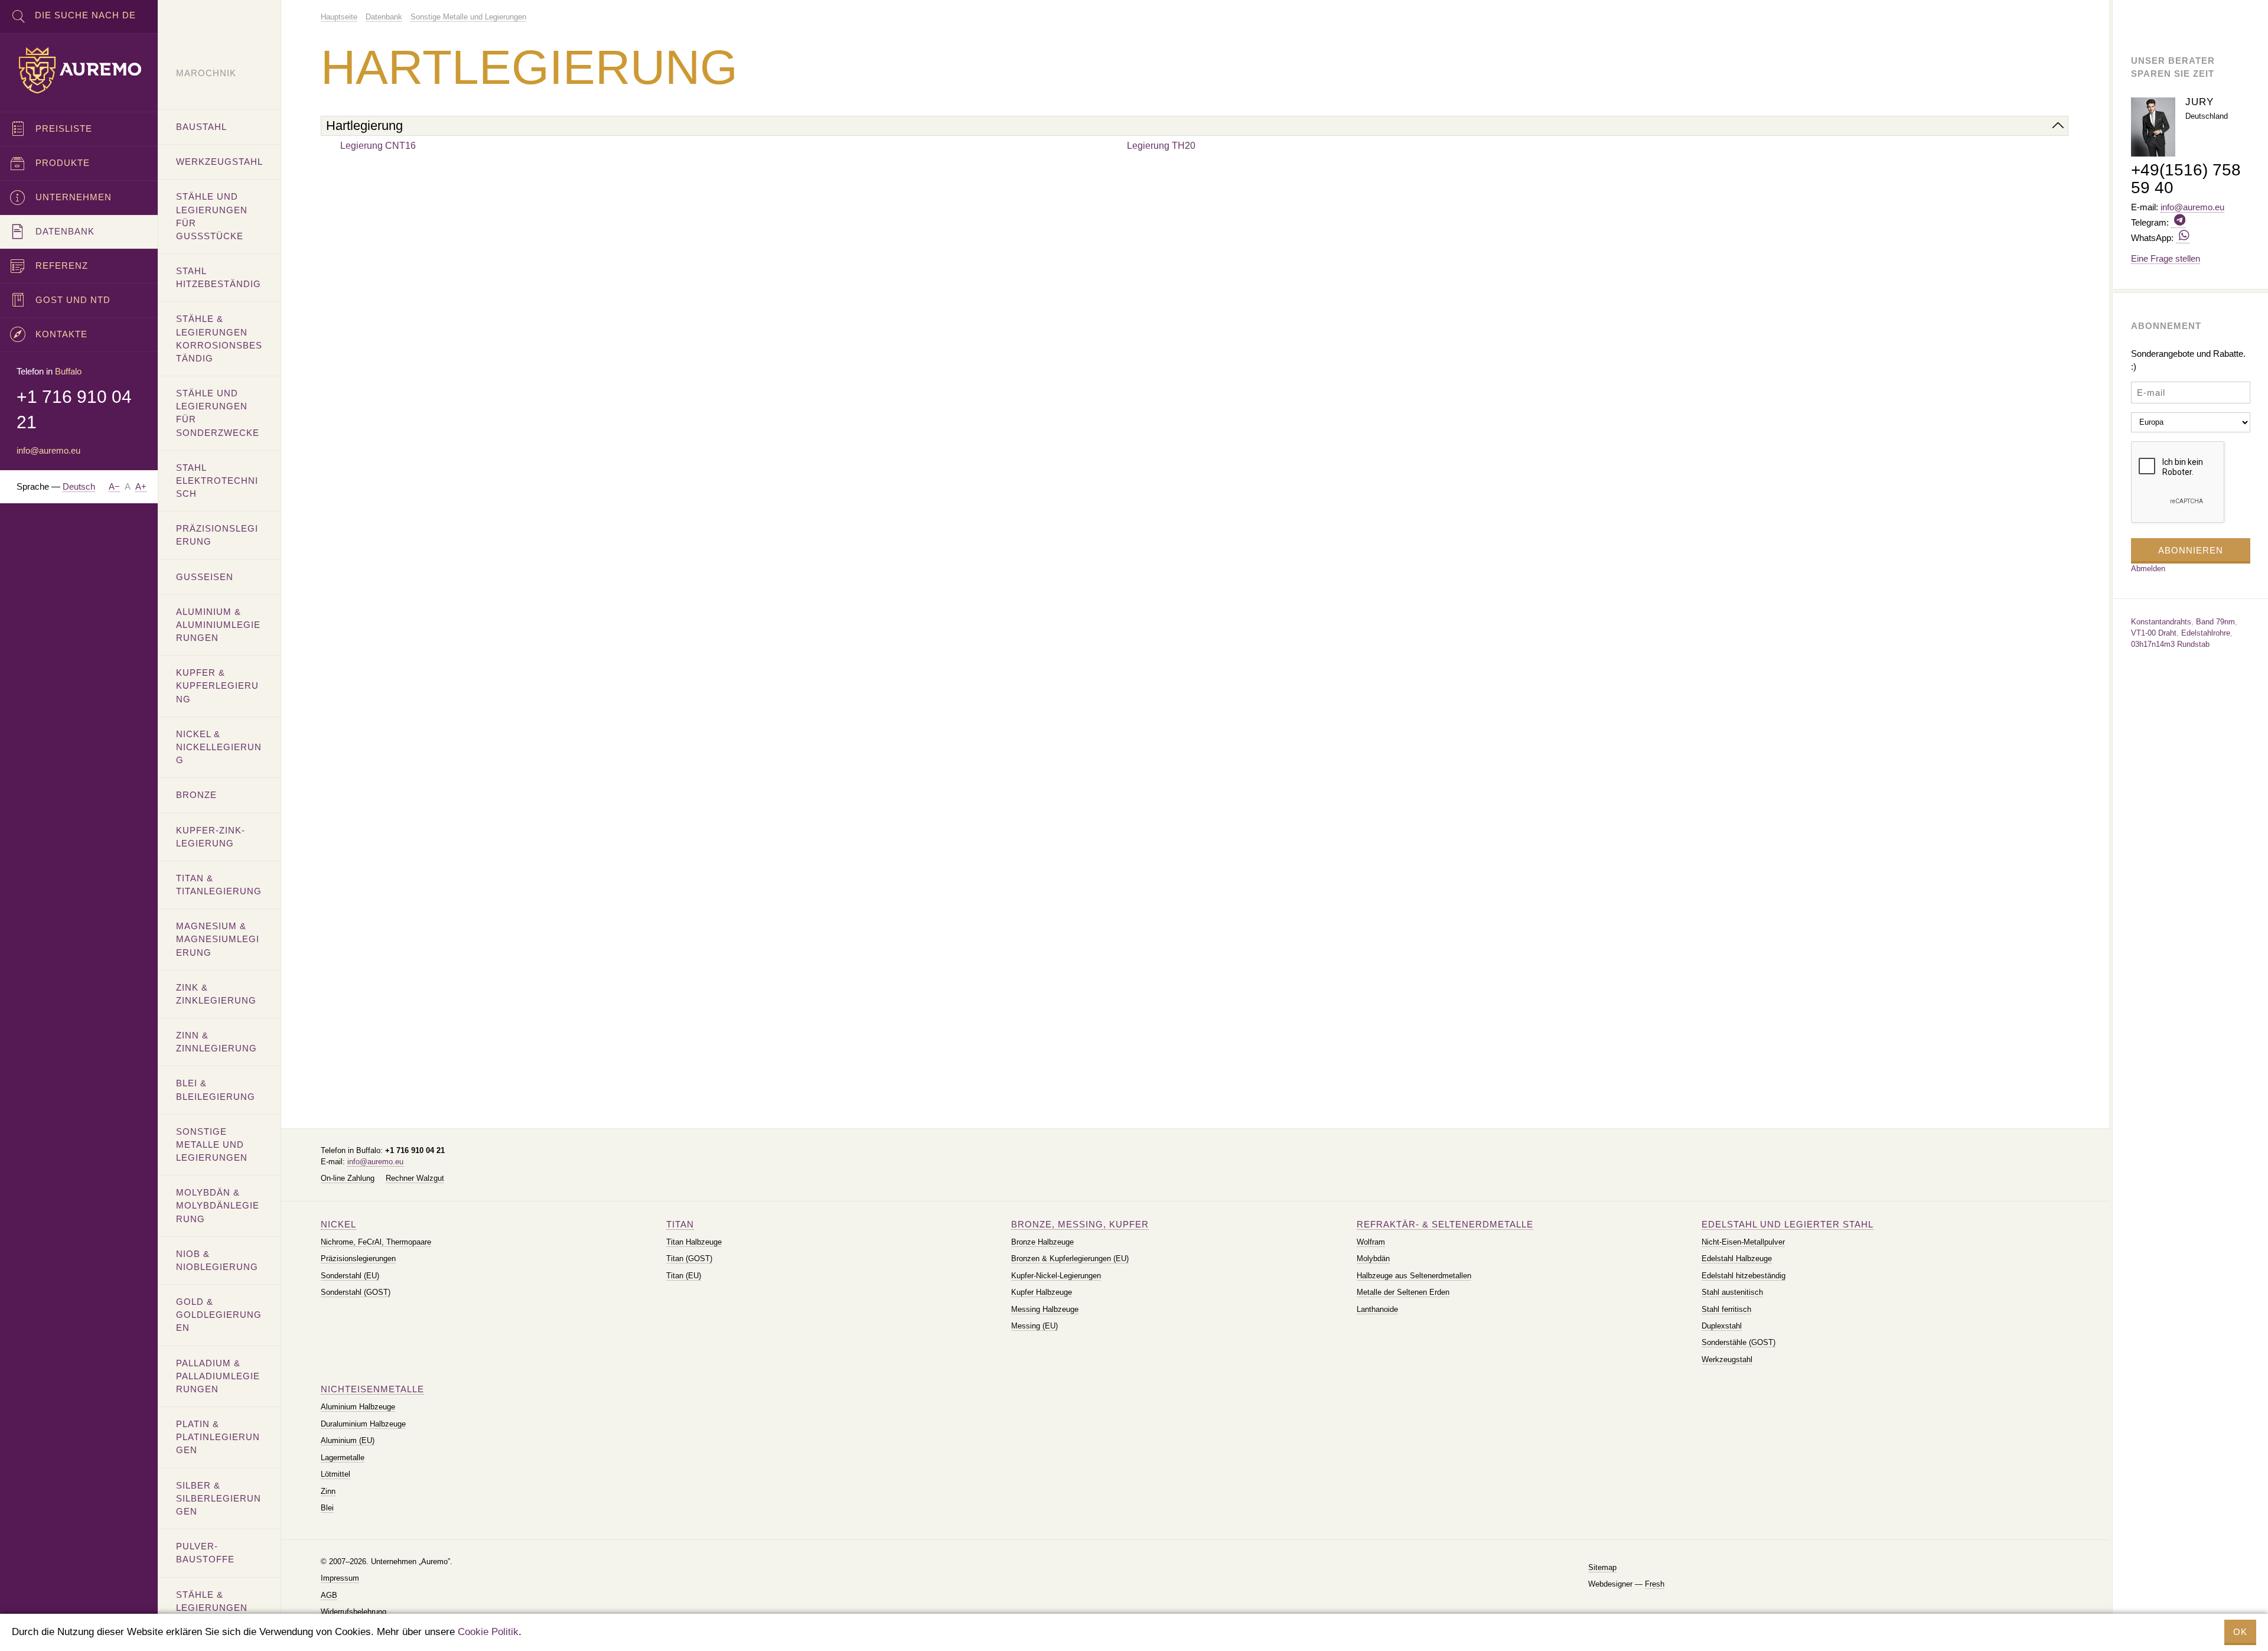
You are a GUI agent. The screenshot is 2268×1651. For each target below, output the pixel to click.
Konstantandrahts (2161, 622)
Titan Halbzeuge (694, 1242)
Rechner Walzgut (415, 1178)
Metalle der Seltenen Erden (1403, 1292)
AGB (329, 1595)
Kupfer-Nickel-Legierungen (1056, 1276)
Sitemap (1602, 1567)
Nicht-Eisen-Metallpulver (1743, 1242)
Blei (327, 1508)
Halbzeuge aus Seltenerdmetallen (1414, 1276)
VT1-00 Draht (2154, 633)
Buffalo (68, 371)
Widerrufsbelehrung (353, 1612)
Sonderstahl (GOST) (356, 1292)
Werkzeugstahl (1727, 1359)
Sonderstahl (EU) (350, 1276)
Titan (680, 1224)
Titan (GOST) (689, 1258)
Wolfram (1371, 1242)
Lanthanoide (1377, 1309)
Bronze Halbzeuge (1042, 1242)
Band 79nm (2215, 622)
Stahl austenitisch (1732, 1292)
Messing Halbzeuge (1045, 1309)
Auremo (79, 70)
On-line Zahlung (348, 1178)
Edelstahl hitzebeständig (1744, 1276)
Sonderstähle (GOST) (1739, 1342)
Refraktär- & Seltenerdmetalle (1445, 1224)
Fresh (1655, 1584)
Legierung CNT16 (378, 146)
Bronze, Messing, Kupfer (1080, 1224)
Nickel (338, 1224)
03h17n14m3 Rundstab (2170, 644)
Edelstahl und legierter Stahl (1788, 1224)
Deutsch (79, 486)
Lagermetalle (343, 1458)
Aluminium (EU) (348, 1440)
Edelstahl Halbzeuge (1737, 1258)
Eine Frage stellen (2166, 258)
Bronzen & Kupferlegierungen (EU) (1070, 1258)
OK (2240, 1632)
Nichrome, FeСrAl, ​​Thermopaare (376, 1242)
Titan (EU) (684, 1276)
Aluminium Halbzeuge (358, 1407)
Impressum (340, 1578)
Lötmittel (335, 1474)
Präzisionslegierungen (358, 1258)
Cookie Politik (488, 1632)
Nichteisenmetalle (372, 1389)
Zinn (328, 1491)
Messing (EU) (1034, 1326)
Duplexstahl (1722, 1326)
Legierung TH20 (1161, 146)
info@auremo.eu (375, 1162)
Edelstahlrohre (2206, 633)
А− (114, 486)
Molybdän (1373, 1258)
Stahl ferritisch (1726, 1309)
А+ (141, 486)
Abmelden (2148, 569)
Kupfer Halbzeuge (1042, 1292)
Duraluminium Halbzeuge (363, 1424)
